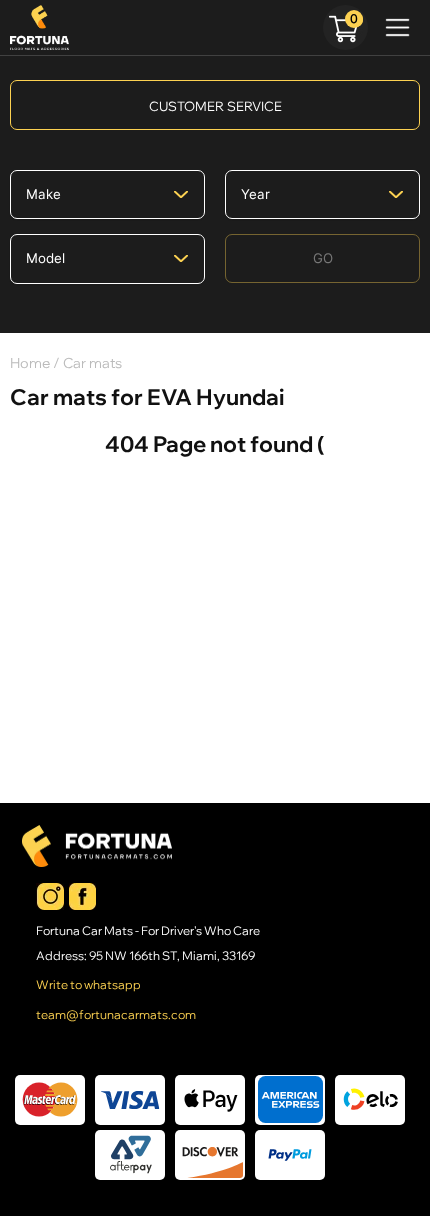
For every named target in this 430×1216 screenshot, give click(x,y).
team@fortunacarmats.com (116, 1015)
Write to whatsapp (88, 985)
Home (30, 362)
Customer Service (215, 106)
